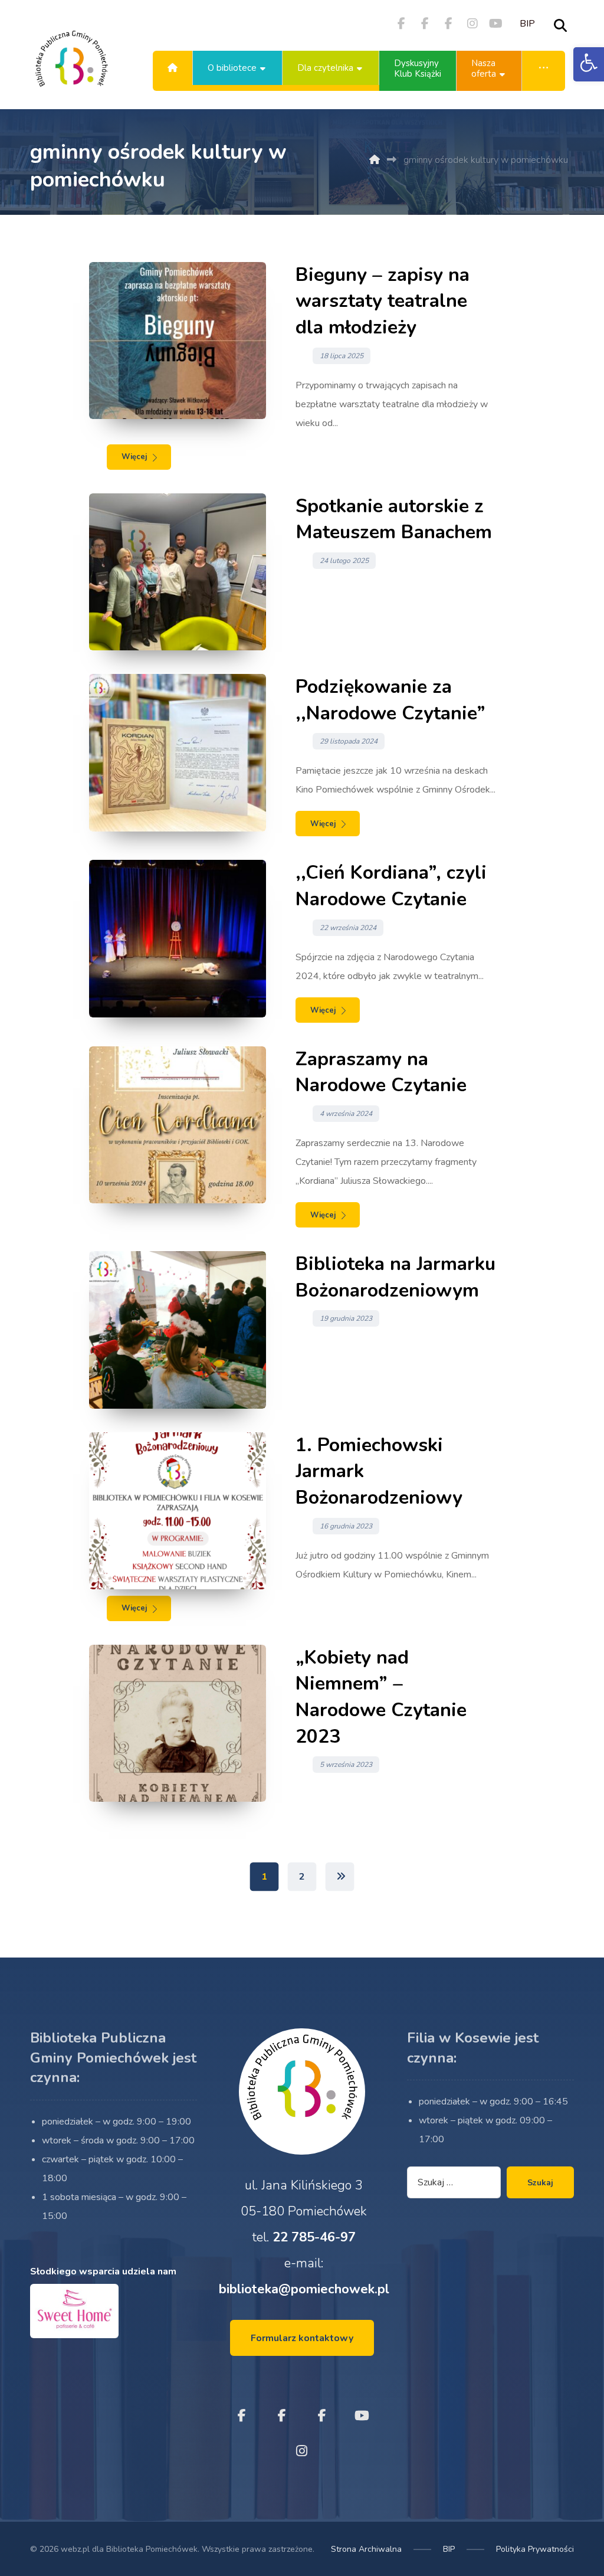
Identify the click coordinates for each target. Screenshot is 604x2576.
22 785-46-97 (314, 2237)
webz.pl (75, 2549)
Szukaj (540, 2183)
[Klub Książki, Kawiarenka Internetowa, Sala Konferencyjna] (71, 68)
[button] (589, 64)
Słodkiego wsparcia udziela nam (103, 2271)
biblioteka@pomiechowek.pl (304, 2289)
